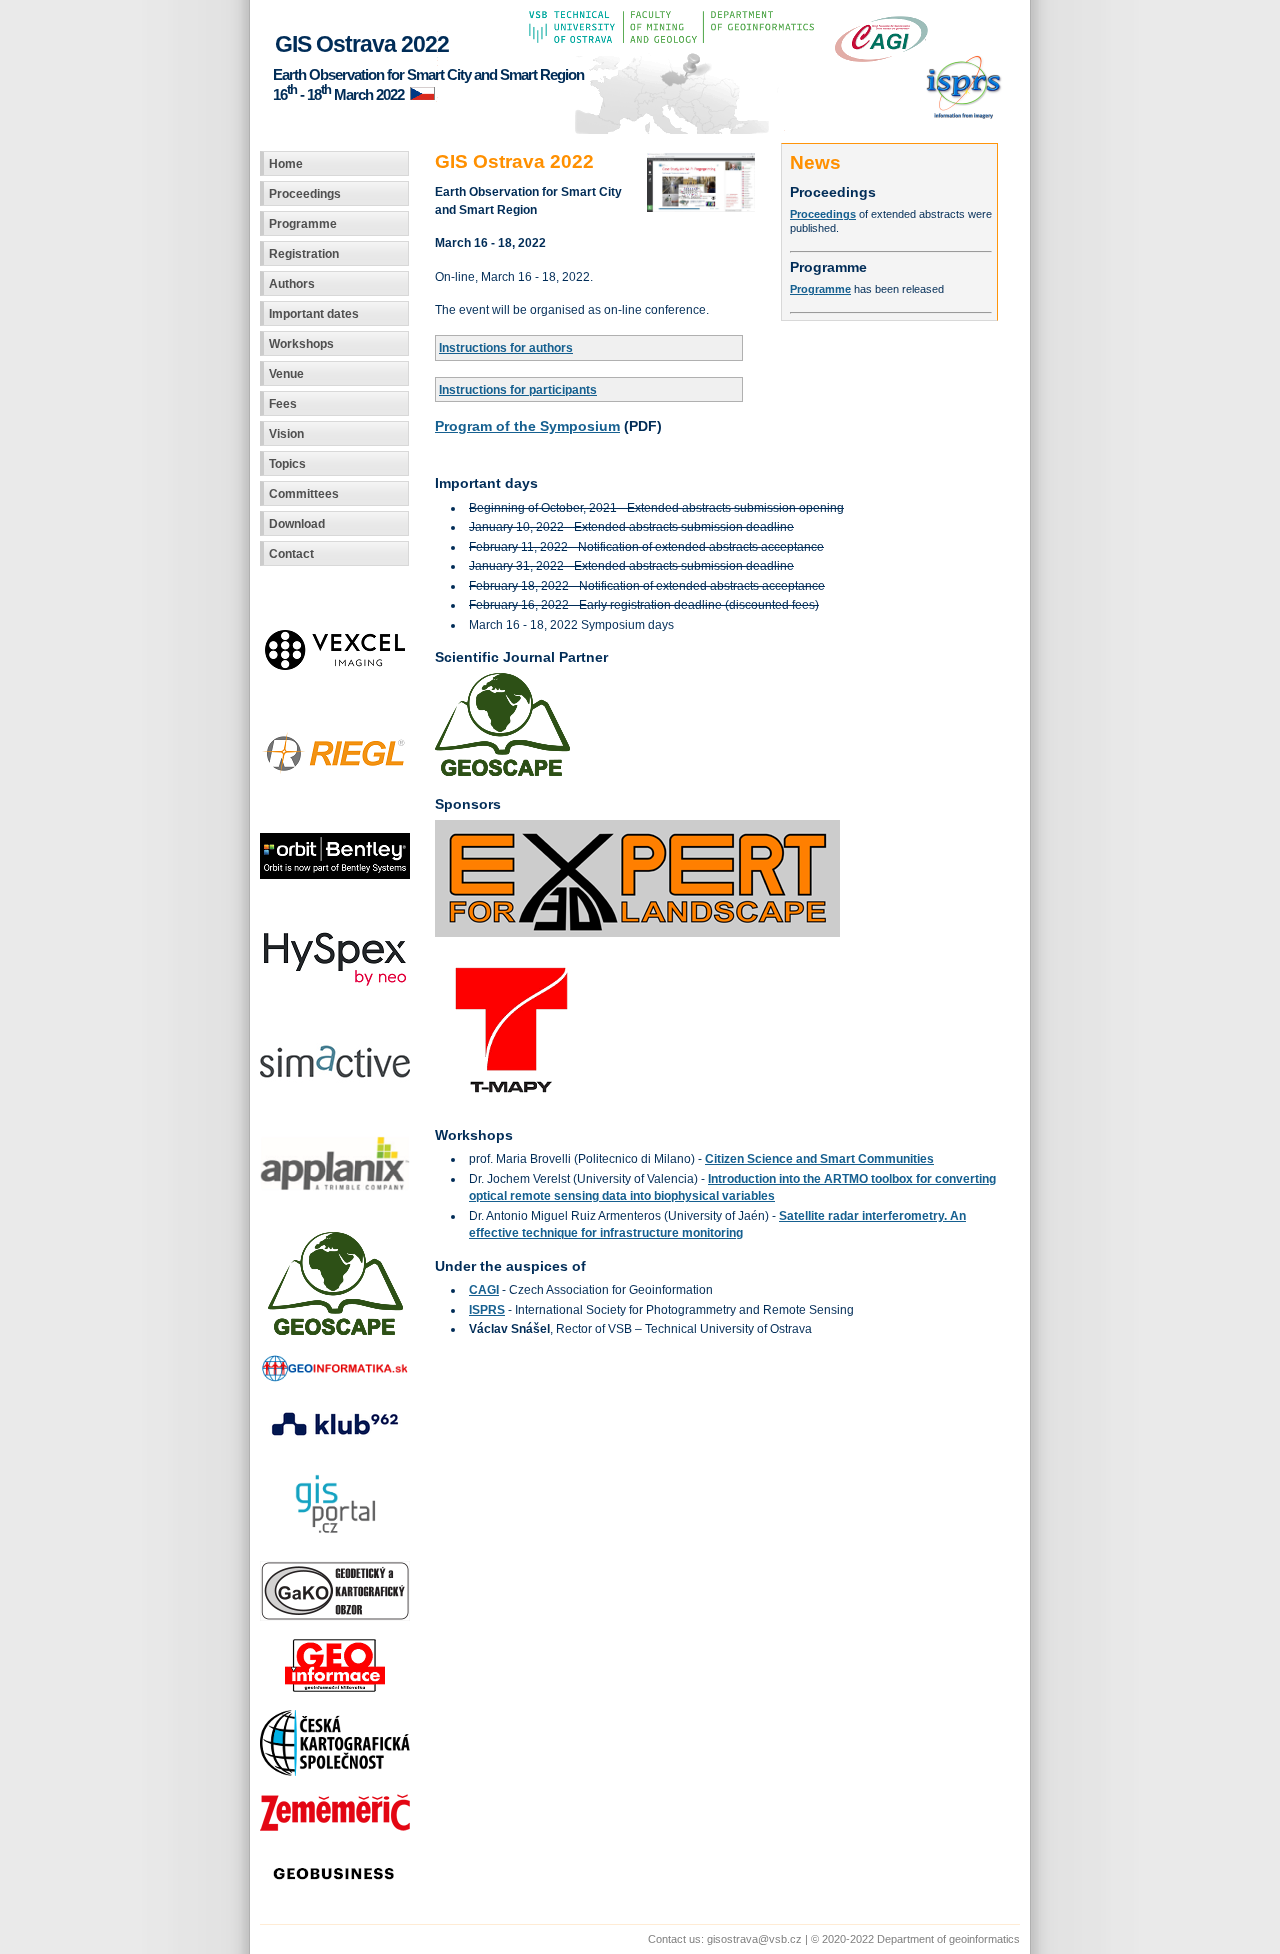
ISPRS (487, 1309)
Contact (291, 553)
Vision (286, 433)
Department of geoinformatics (948, 1939)
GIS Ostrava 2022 (362, 44)
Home (286, 163)
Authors (292, 283)
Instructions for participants (518, 389)
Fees (283, 403)
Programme (303, 223)
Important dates (314, 313)
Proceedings (305, 193)
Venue (286, 373)
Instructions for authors (506, 347)
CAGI (484, 1289)
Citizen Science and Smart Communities (819, 1158)
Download (297, 523)
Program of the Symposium (527, 426)
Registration (304, 253)
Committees (304, 493)
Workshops (301, 343)
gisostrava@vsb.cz (754, 1939)
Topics (287, 463)
